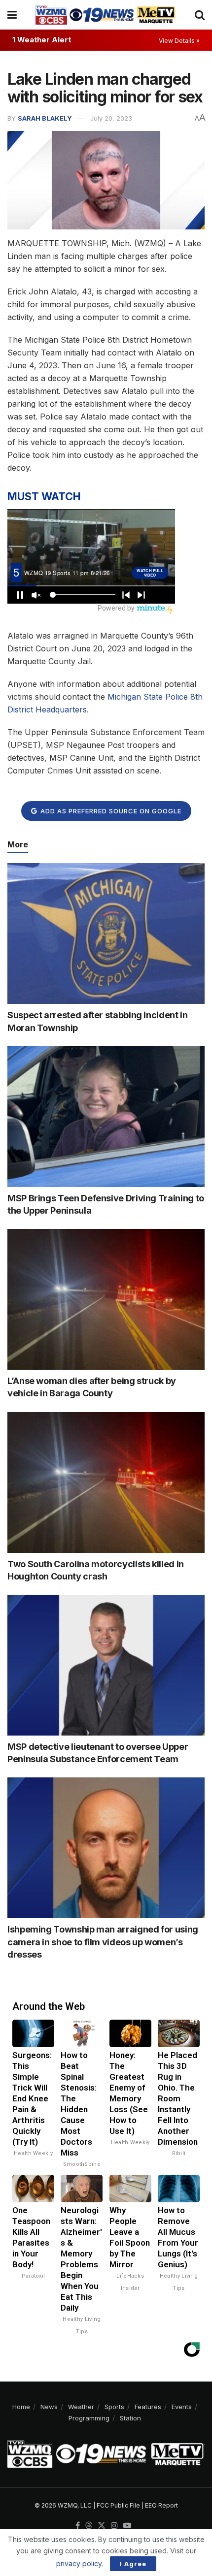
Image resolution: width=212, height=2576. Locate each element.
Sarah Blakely (45, 118)
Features (148, 2407)
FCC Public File (118, 2505)
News (49, 2407)
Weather (81, 2407)
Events (182, 2407)
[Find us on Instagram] (114, 2526)
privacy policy (79, 2563)
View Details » (179, 41)
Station (130, 2418)
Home (21, 2407)
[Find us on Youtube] (127, 2526)
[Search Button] (200, 15)
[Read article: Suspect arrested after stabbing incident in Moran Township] (106, 934)
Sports (114, 2407)
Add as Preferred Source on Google (110, 811)
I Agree (133, 2564)
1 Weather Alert (42, 40)
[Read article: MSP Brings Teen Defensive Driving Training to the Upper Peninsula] (106, 1117)
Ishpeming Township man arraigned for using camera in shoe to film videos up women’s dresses (103, 1942)
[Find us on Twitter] (102, 2526)
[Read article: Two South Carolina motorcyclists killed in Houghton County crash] (106, 1482)
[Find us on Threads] (89, 2526)
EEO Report (161, 2505)
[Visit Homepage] (106, 15)
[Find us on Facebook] (78, 2526)
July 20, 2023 (111, 118)
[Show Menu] (12, 15)
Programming (89, 2418)
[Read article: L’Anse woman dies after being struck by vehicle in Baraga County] (106, 1299)
